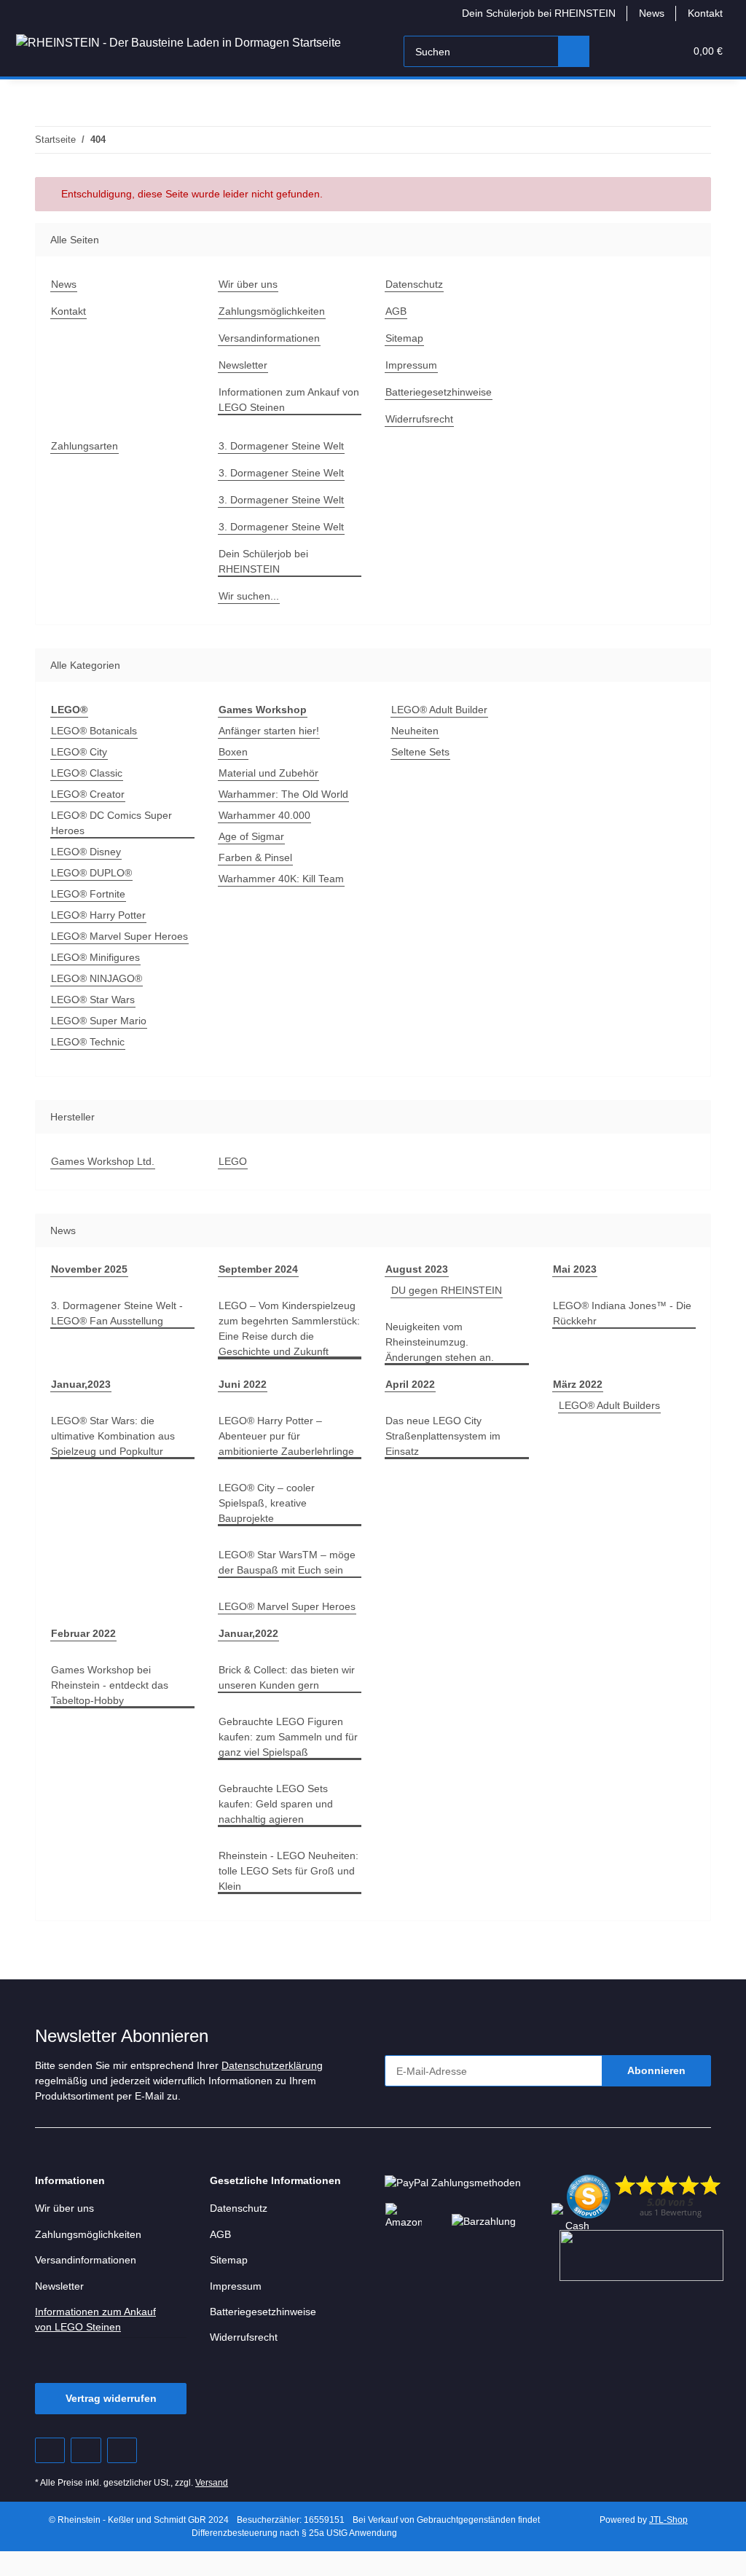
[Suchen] (574, 51)
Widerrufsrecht (419, 419)
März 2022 (578, 1384)
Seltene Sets (420, 752)
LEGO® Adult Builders (609, 1405)
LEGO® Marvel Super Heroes (119, 936)
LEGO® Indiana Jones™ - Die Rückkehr (622, 1313)
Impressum (411, 365)
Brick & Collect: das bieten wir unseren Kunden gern (287, 1677)
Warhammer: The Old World (283, 794)
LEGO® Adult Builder (439, 710)
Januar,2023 (81, 1384)
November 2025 (89, 1269)
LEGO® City (79, 752)
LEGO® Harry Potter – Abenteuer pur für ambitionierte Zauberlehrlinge (286, 1436)
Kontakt (705, 13)
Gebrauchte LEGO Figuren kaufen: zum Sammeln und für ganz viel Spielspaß (288, 1737)
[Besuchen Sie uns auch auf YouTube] (86, 2450)
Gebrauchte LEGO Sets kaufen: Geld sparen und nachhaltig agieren (276, 1804)
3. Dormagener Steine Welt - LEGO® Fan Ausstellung (117, 1313)
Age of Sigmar (251, 836)
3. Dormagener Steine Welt (281, 446)
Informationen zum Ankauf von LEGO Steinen (289, 400)
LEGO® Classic (87, 773)
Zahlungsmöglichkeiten (272, 311)
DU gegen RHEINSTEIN (447, 1290)
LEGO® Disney (86, 852)
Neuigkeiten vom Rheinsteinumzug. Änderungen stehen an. (440, 1342)
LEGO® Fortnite (88, 894)
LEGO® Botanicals (94, 731)
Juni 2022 (243, 1384)
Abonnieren (656, 2070)
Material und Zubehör (268, 773)
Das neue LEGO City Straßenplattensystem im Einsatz (443, 1436)
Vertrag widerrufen (111, 2398)
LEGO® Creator (88, 794)
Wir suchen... (249, 596)
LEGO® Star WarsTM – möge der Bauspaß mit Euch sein (287, 1562)
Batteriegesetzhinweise (439, 392)
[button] (617, 51)
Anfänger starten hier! (269, 731)
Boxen (233, 752)
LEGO (233, 1161)
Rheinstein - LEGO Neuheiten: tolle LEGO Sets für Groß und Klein (288, 1871)
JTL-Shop (668, 2520)
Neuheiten (415, 731)
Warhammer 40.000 (264, 815)
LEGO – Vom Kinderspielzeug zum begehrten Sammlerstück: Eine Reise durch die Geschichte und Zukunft (289, 1328)
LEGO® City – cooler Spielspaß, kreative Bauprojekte (267, 1503)
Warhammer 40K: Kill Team (281, 879)
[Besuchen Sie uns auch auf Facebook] (50, 2450)
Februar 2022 (83, 1633)
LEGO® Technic (88, 1042)
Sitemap (404, 338)
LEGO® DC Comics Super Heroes (111, 823)
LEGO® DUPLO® (91, 873)
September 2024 (258, 1269)
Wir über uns (248, 284)
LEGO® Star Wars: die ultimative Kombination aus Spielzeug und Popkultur (113, 1436)
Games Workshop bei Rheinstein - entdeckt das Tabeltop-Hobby (110, 1685)
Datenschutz (414, 284)
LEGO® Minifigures (95, 957)
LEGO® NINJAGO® (97, 978)
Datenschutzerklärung (272, 2065)
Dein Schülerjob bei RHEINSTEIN (539, 13)
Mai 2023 (575, 1269)
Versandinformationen (269, 338)
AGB (396, 311)
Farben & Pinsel (255, 857)
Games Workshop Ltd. (103, 1161)
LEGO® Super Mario (99, 1021)
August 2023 (417, 1269)
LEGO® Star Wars (93, 1000)
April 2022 (410, 1384)
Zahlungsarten (85, 446)
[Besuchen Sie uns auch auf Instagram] (122, 2450)
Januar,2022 (248, 1633)
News (652, 13)
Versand (212, 2483)
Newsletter (243, 365)
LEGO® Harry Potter (98, 915)
